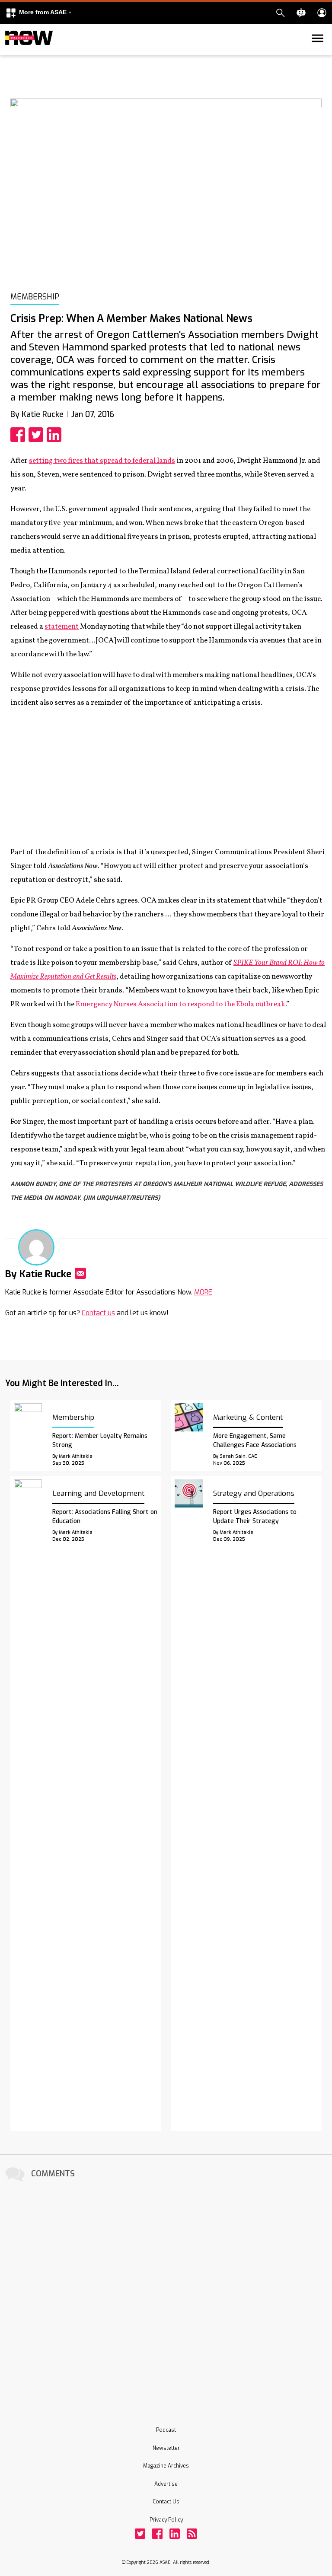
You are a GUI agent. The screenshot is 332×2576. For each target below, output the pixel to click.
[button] (38, 13)
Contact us (98, 1313)
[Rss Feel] (192, 2534)
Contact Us (166, 2502)
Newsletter (166, 2448)
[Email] (80, 1273)
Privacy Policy (166, 2520)
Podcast (166, 2430)
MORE (203, 1292)
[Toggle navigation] (10, 54)
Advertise (166, 2484)
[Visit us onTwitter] (140, 2534)
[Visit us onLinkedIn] (175, 2534)
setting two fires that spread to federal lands (102, 461)
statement (62, 627)
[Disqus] (166, 2292)
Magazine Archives (166, 2466)
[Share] (19, 435)
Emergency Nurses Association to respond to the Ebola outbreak (180, 1004)
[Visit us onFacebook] (157, 2534)
